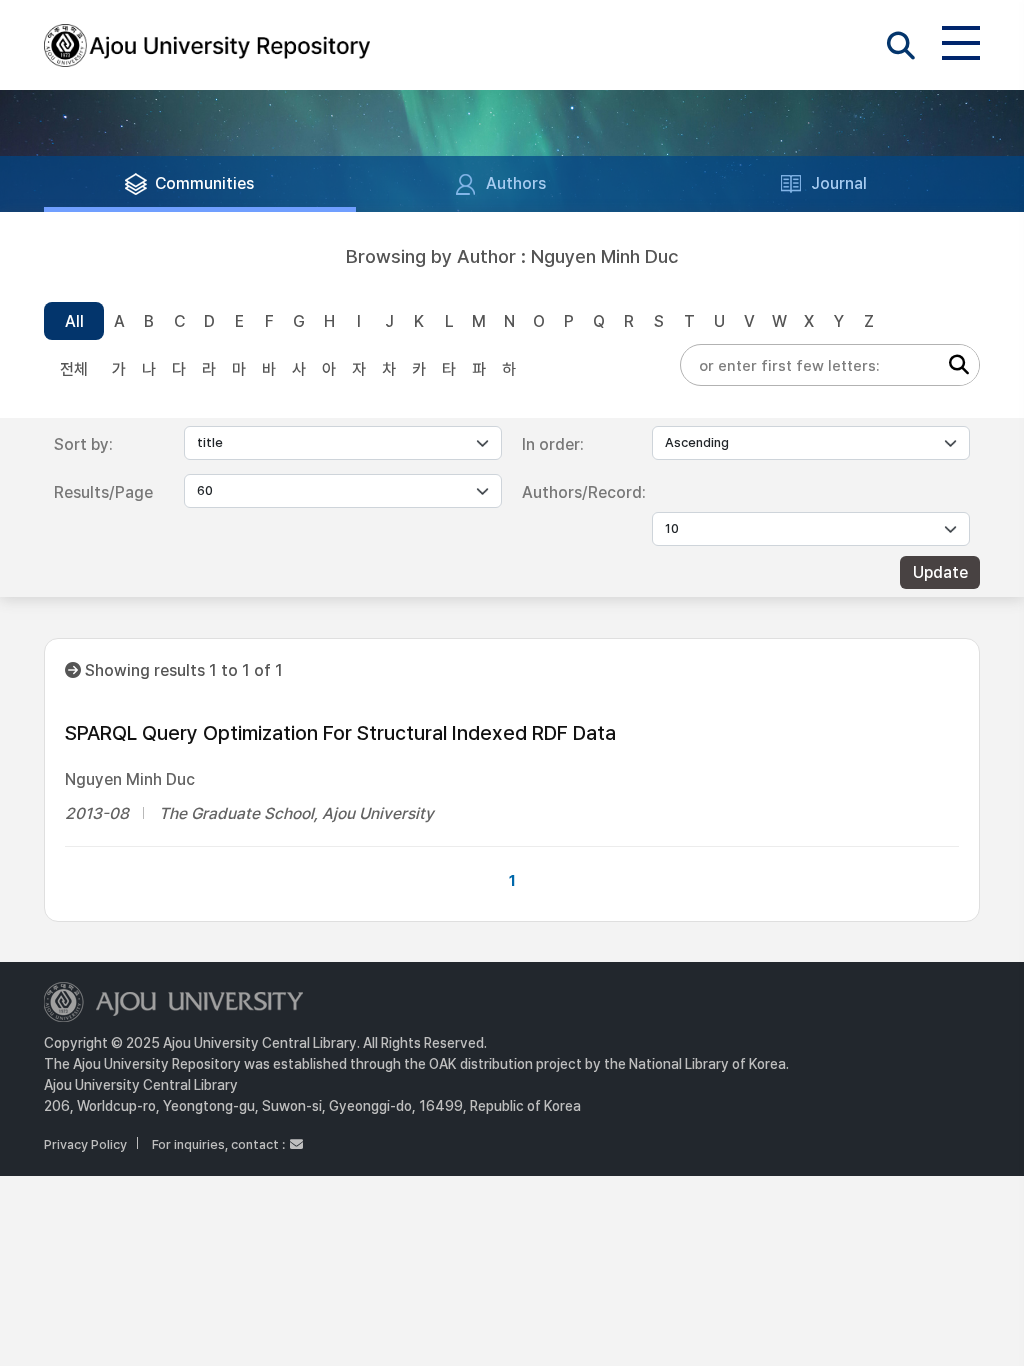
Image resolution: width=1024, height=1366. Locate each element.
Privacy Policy (85, 1144)
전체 (74, 369)
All (74, 321)
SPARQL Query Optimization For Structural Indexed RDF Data (340, 733)
